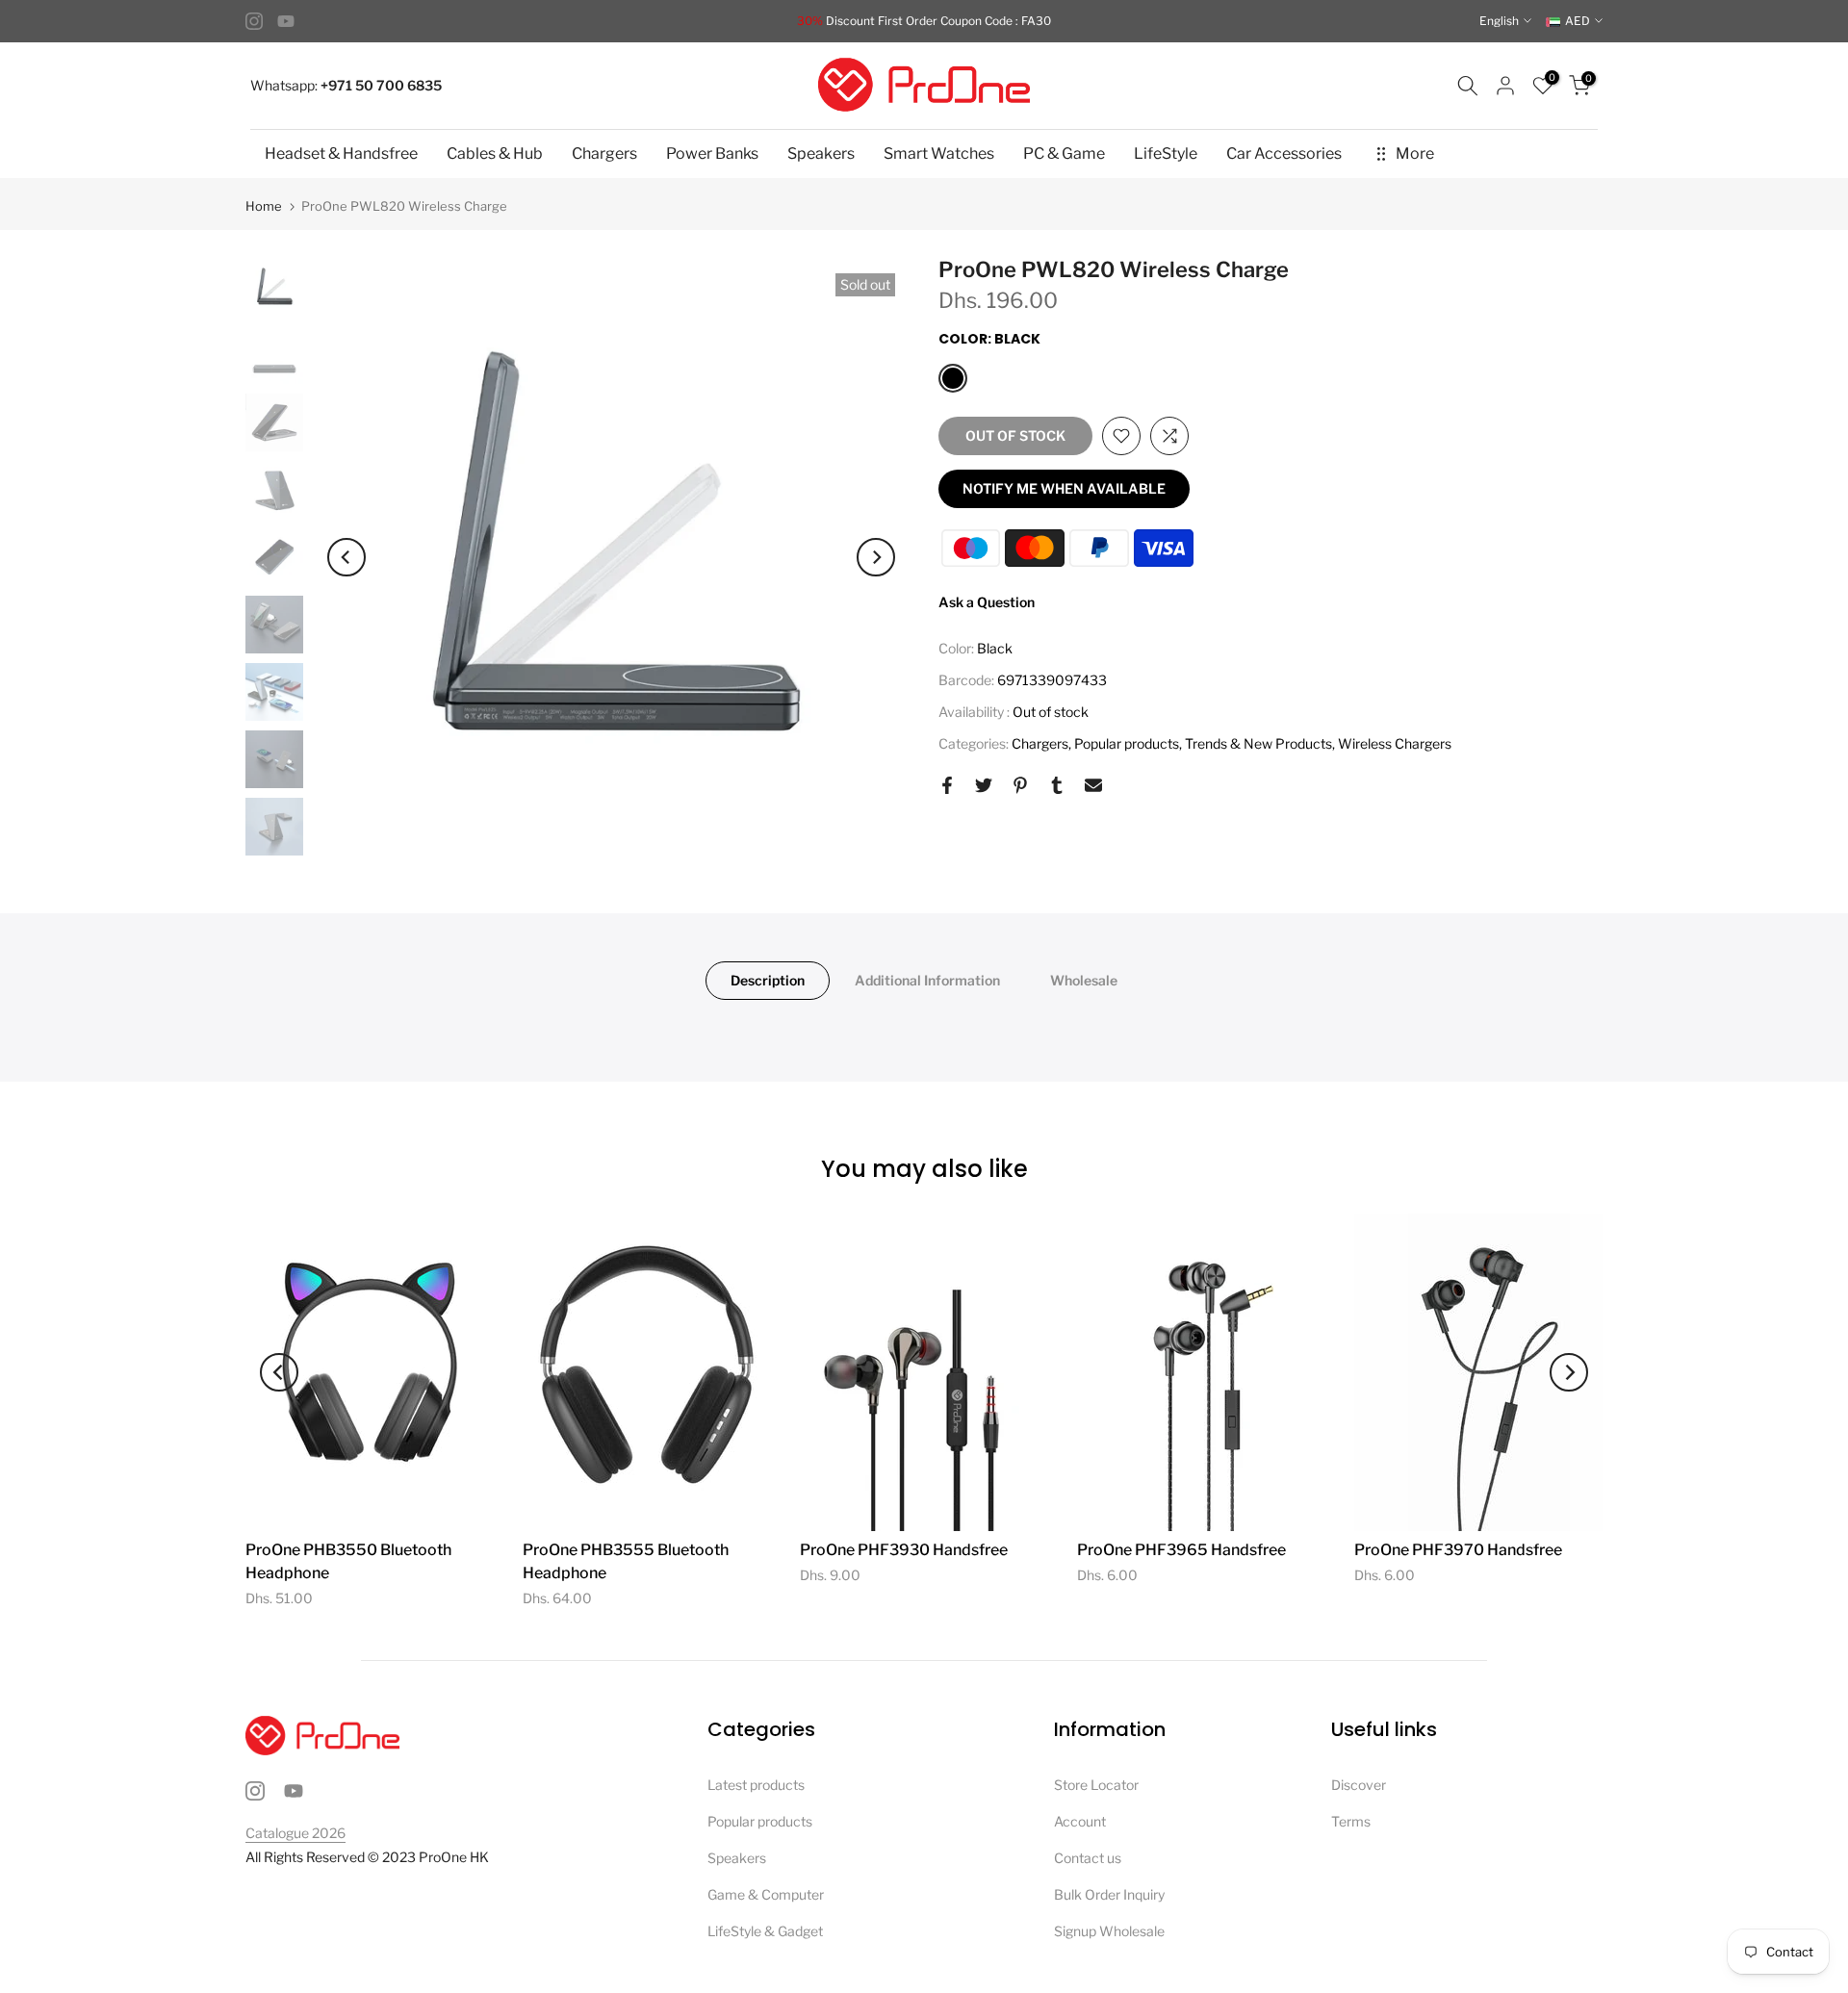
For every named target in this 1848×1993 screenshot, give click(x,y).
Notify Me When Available (1064, 488)
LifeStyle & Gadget (765, 1931)
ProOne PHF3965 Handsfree (1181, 1550)
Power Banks (712, 153)
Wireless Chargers (1395, 743)
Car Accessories (1284, 153)
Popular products (1127, 743)
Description (768, 980)
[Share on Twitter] (984, 785)
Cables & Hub (495, 153)
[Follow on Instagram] (254, 21)
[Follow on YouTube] (286, 21)
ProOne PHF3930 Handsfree (904, 1550)
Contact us (1088, 1858)
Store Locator (1096, 1785)
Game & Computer (766, 1894)
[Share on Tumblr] (1057, 785)
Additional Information (927, 980)
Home (264, 206)
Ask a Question (987, 602)
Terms (1351, 1821)
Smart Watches (939, 153)
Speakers (821, 153)
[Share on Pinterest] (1020, 785)
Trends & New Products (1258, 743)
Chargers (604, 153)
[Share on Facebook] (947, 785)
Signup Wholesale (1109, 1931)
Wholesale (1084, 980)
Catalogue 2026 (295, 1833)
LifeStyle (1166, 153)
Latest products (756, 1785)
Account (1080, 1821)
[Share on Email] (1093, 785)
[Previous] (346, 557)
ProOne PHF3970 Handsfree (1458, 1550)
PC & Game (1064, 153)
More (1415, 153)
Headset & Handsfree (341, 153)
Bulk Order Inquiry (1109, 1894)
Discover (1359, 1785)
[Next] (876, 557)
